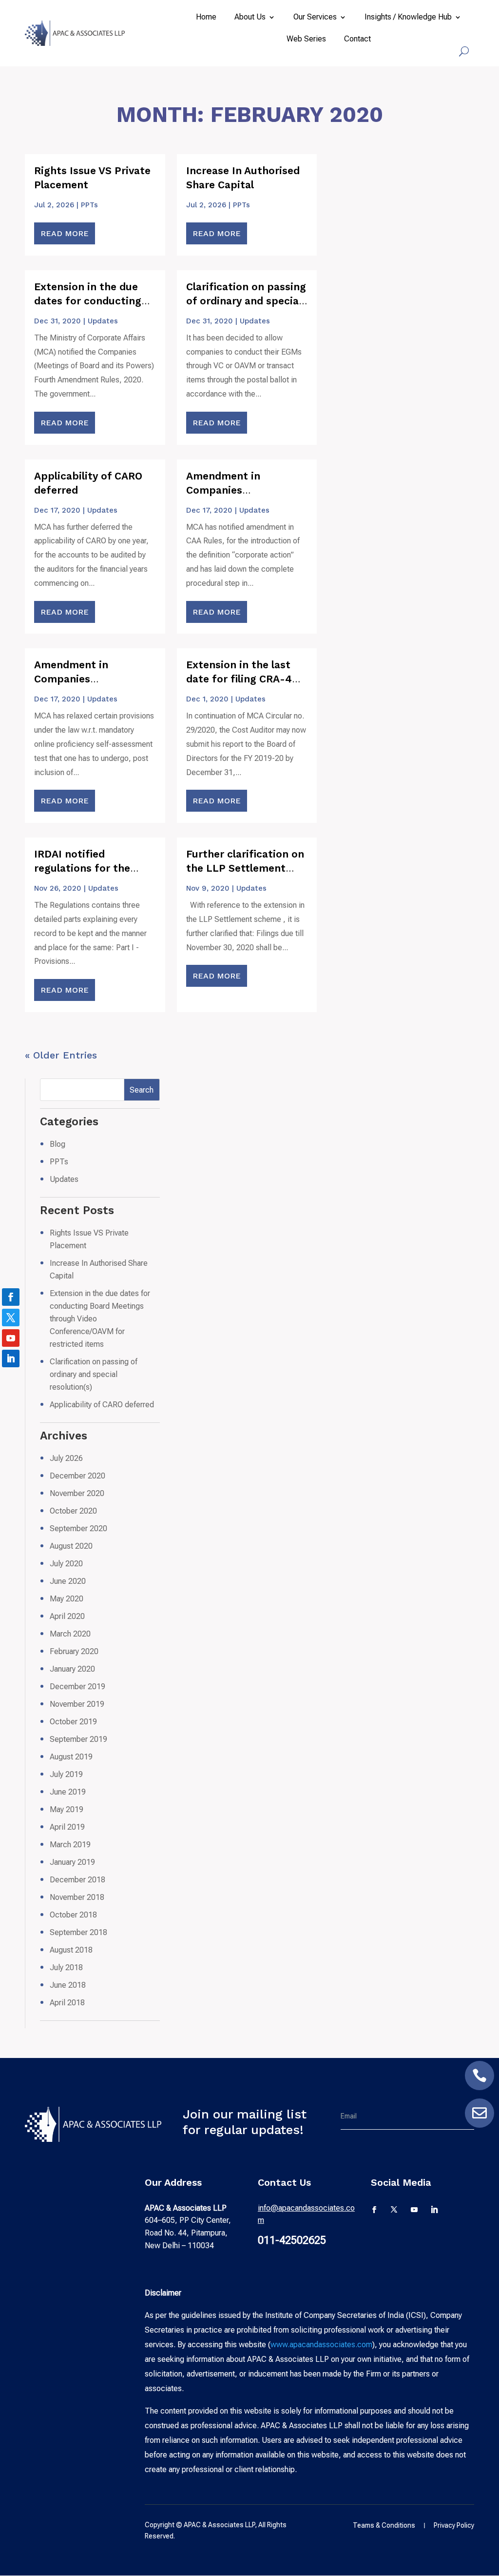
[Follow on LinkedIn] (434, 2210)
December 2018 (77, 1880)
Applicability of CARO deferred (102, 1405)
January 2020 (72, 1669)
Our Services (315, 18)
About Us (250, 18)
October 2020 (73, 1511)
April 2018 (67, 2003)
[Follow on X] (394, 2210)
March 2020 (70, 1634)
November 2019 (77, 1704)
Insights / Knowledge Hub (408, 18)
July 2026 (66, 1458)
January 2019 (72, 1862)
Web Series (306, 40)
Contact (357, 40)
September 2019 (78, 1739)
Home (206, 18)
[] (480, 2087)
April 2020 (67, 1616)
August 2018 (71, 1950)
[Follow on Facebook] (375, 2210)
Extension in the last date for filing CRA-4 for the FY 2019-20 (239, 679)
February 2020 (74, 1651)
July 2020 (66, 1564)
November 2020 (77, 1493)
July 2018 (66, 1967)
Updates (103, 321)
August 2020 (71, 1546)
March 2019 (70, 1845)
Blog (58, 1144)
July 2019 (66, 1774)
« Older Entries (61, 1055)
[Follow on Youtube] (414, 2210)
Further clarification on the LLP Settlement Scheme (245, 868)
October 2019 (73, 1722)
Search (142, 1090)
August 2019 (71, 1757)
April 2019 (67, 1827)
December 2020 (77, 1476)
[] (480, 2125)
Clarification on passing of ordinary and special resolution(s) (246, 301)
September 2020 (78, 1528)
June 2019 (68, 1792)
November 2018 (77, 1897)
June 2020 (68, 1581)
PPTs (89, 205)
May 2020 (67, 1599)
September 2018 (78, 1932)
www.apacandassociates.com (321, 2345)
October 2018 (73, 1915)
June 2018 (68, 1985)
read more (65, 233)
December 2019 (77, 1687)
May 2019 (67, 1809)
